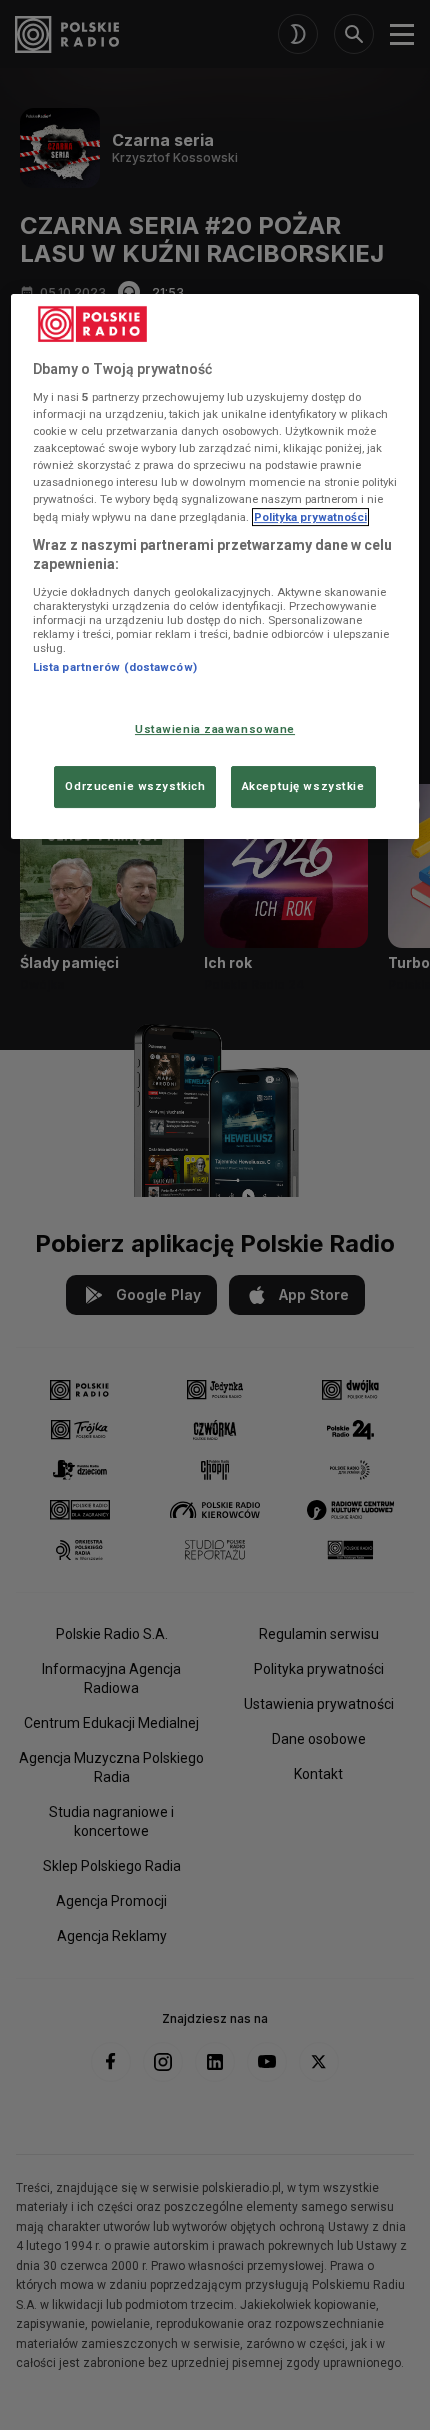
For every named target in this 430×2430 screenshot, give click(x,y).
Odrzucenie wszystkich (135, 786)
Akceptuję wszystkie (303, 786)
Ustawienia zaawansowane (215, 729)
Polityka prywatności (310, 517)
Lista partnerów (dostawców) (115, 667)
